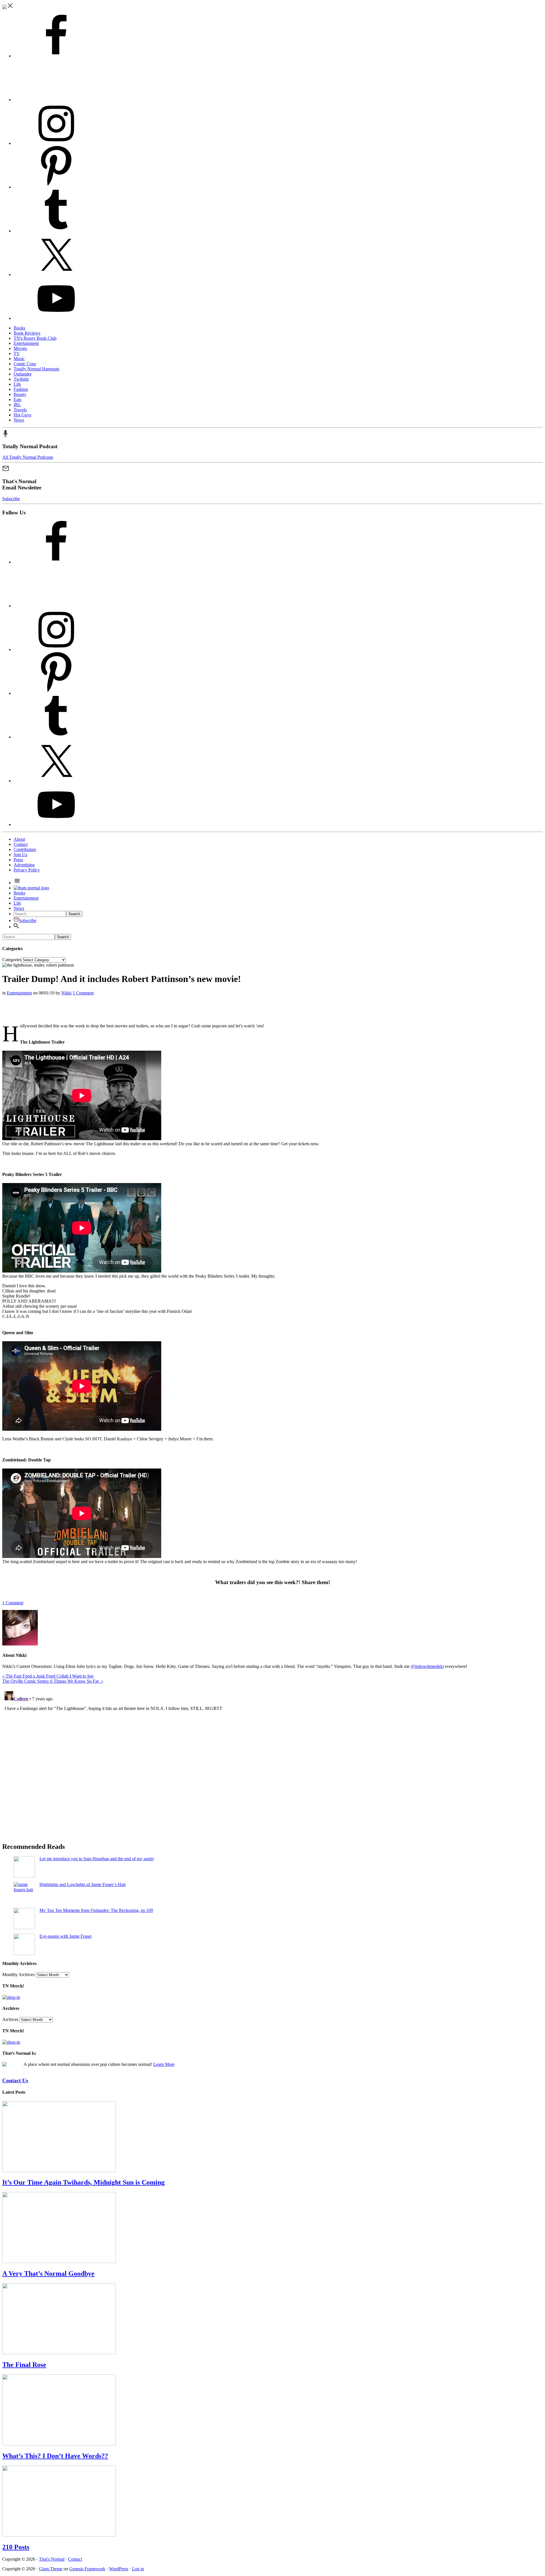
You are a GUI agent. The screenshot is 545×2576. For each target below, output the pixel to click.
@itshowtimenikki (427, 1666)
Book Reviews (27, 333)
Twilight (21, 379)
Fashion (21, 389)
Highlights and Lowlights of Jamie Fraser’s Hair (83, 1884)
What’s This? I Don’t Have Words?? (55, 2456)
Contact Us (15, 2080)
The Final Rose (24, 2365)
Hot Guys (22, 415)
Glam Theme (51, 2569)
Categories (12, 960)
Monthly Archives (18, 1975)
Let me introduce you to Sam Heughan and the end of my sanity (97, 1859)
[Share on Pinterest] (4, 1016)
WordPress (119, 2569)
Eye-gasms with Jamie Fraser (66, 1936)
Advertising (24, 865)
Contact (21, 844)
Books (19, 328)
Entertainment (26, 343)
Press (18, 860)
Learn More (164, 2064)
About (19, 839)
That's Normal (52, 2559)
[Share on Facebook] (4, 1003)
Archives (10, 2019)
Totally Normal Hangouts (36, 369)
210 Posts (16, 2547)
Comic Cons (25, 364)
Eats (17, 400)
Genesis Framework (87, 2569)
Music (19, 359)
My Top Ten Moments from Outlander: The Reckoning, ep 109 (96, 1910)
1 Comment (83, 993)
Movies (20, 348)
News (19, 420)
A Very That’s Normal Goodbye (48, 2273)
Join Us (20, 855)
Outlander (23, 374)
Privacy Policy (27, 870)
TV (17, 353)
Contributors (25, 849)
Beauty (20, 394)
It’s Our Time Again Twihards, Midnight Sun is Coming (83, 2182)
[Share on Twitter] (4, 1009)
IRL (17, 405)
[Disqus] (272, 1760)
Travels (20, 410)
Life (17, 384)
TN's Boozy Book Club (35, 338)
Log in (138, 2569)
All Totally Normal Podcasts (28, 457)
